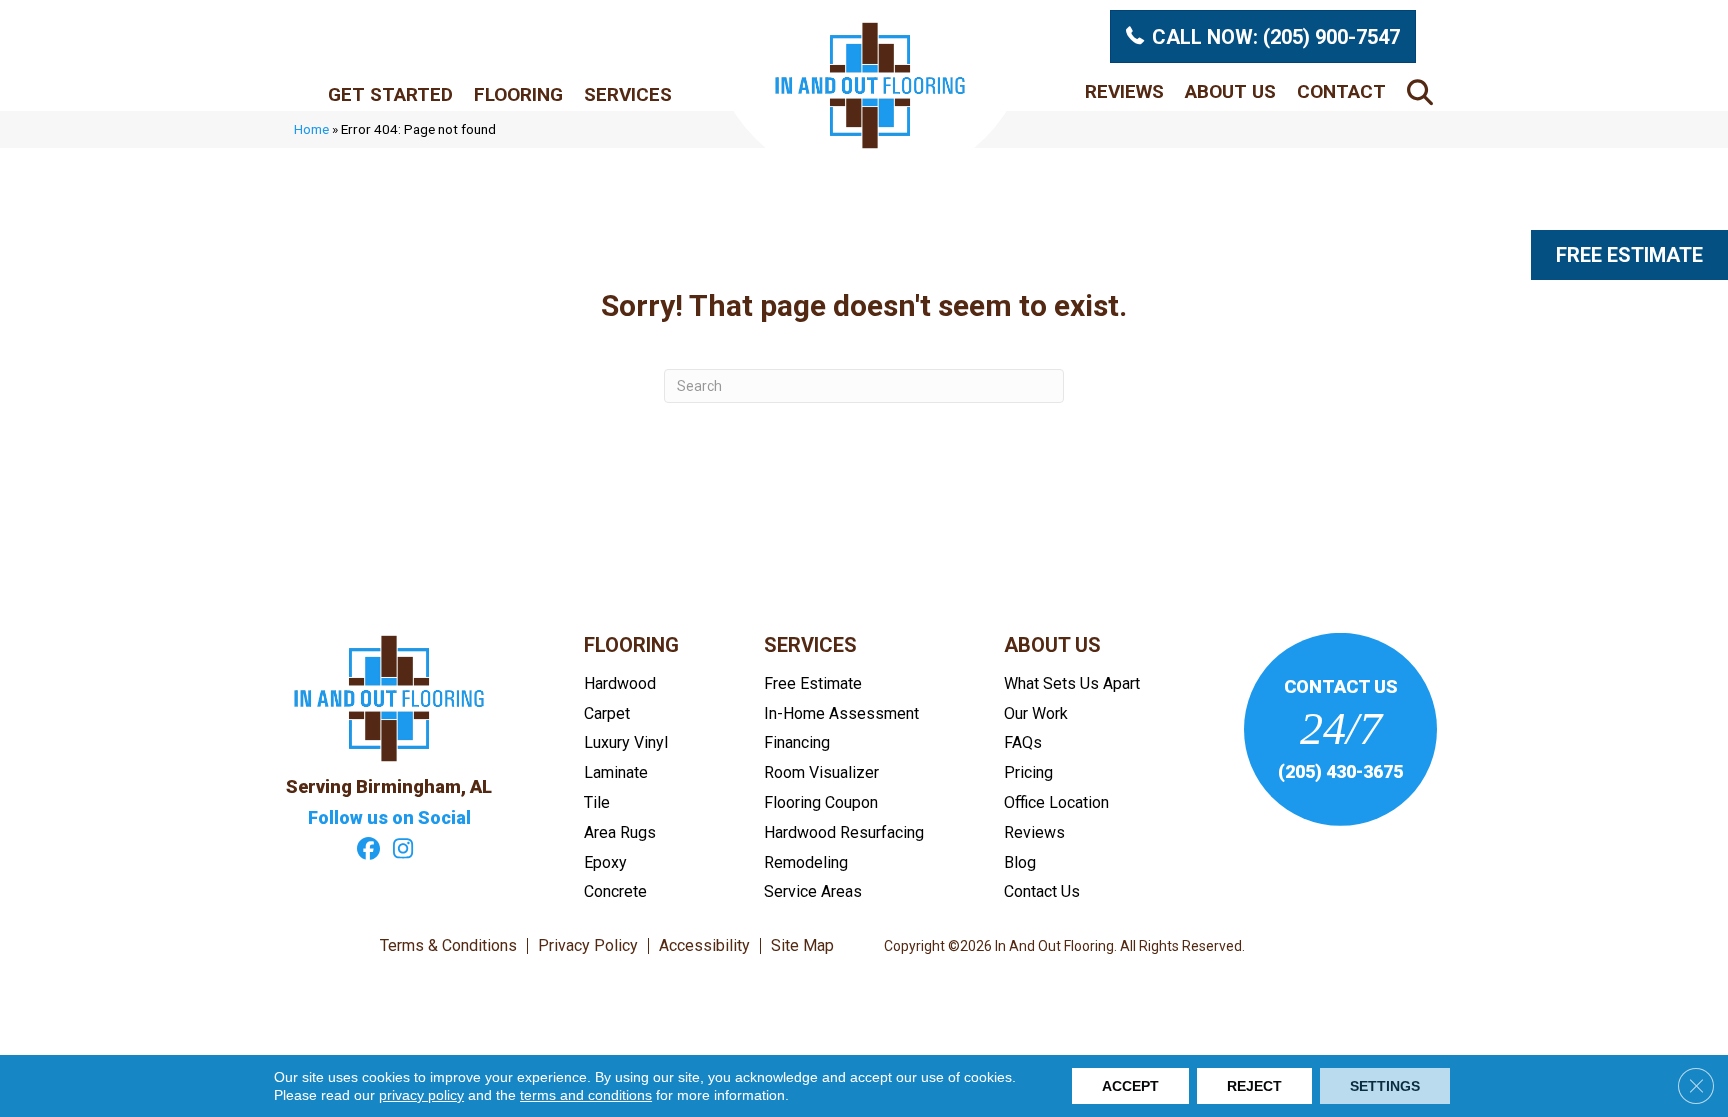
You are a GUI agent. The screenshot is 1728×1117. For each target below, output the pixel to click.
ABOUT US (1052, 645)
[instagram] (403, 851)
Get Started (390, 94)
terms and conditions (586, 1095)
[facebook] (368, 851)
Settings (1385, 1086)
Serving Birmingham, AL (389, 786)
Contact (1341, 91)
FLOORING (631, 645)
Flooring (518, 94)
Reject (1254, 1086)
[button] (1424, 91)
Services (628, 94)
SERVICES (810, 645)
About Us (1230, 91)
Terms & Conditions (448, 946)
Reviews (1124, 91)
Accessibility (704, 946)
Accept (1130, 1086)
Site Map (802, 946)
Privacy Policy (588, 946)
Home (311, 129)
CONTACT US (1341, 686)
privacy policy (421, 1095)
